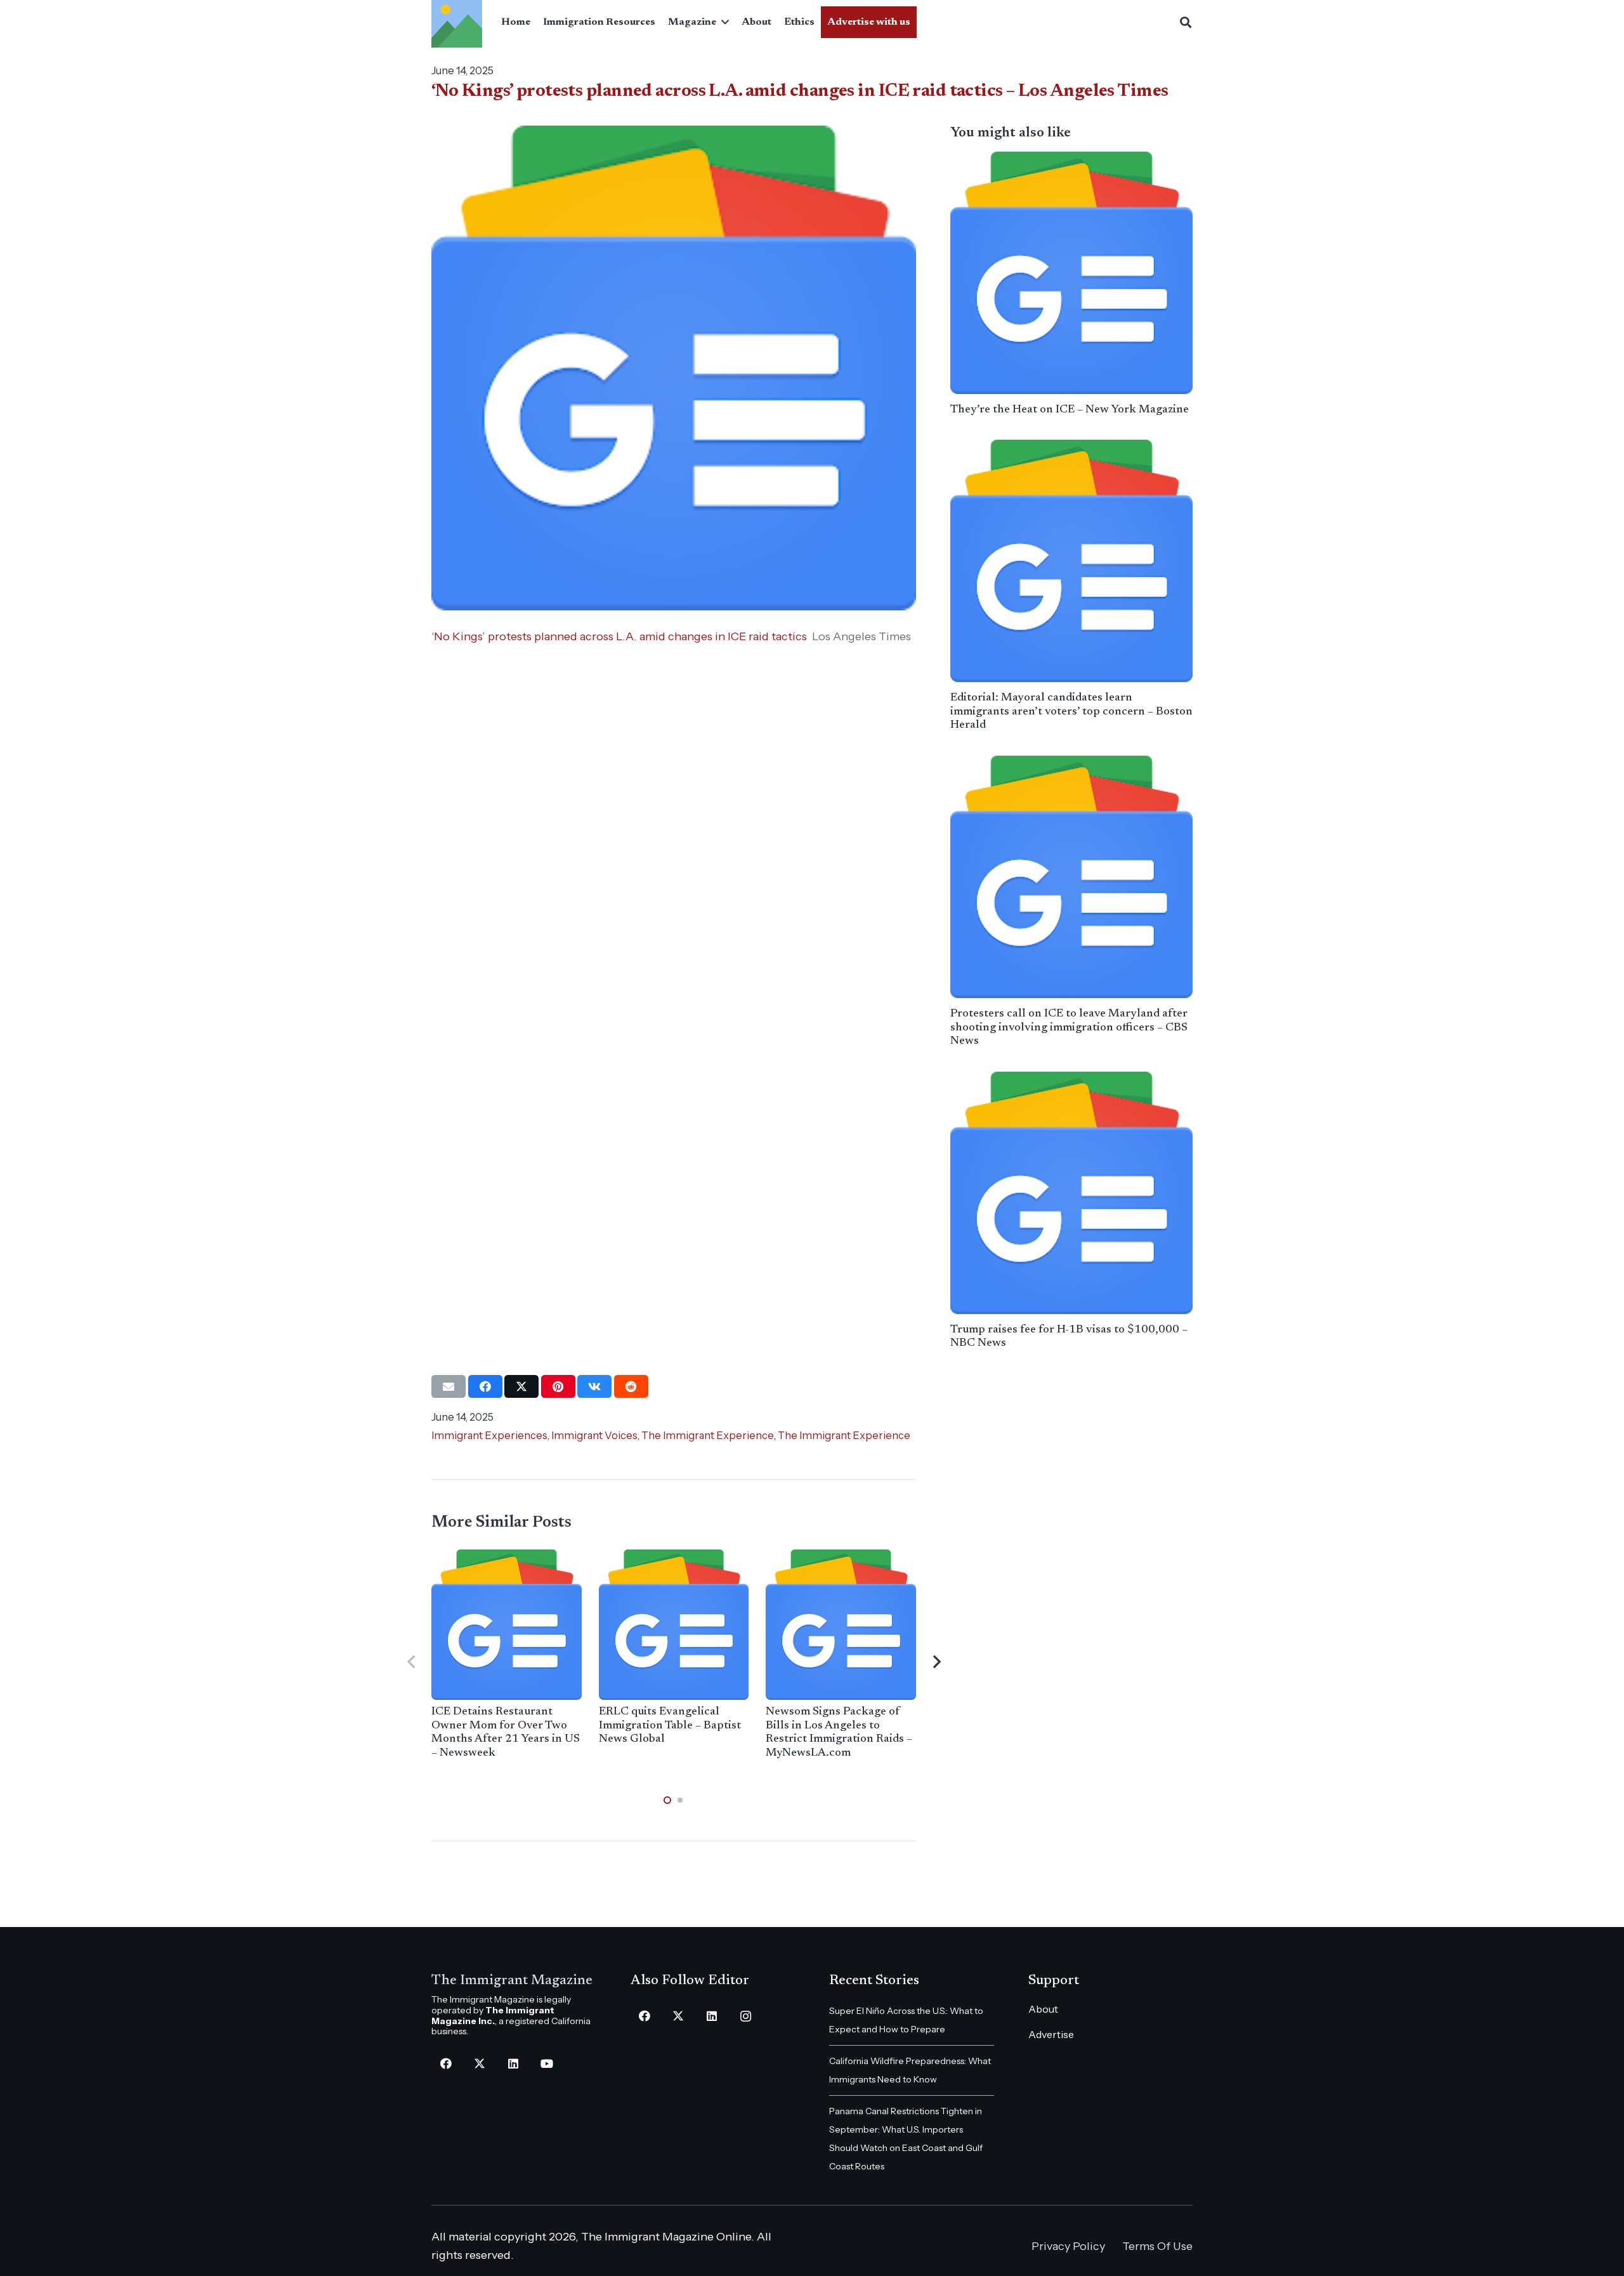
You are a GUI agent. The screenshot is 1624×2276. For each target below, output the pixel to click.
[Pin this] (558, 1386)
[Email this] (449, 1386)
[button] (723, 22)
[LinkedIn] (513, 2064)
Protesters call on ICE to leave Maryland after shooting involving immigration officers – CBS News (1069, 1028)
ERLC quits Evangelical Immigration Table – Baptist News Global (670, 1726)
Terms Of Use (1157, 2246)
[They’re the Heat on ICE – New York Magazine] (1071, 273)
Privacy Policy (1068, 2246)
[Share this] (485, 1386)
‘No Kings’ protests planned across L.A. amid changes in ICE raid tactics (619, 636)
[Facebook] (446, 2064)
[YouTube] (547, 2064)
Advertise (1051, 2034)
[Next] (936, 1662)
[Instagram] (746, 2016)
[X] (479, 2064)
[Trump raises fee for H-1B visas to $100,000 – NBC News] (1071, 1193)
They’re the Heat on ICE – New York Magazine (1070, 410)
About (1043, 2009)
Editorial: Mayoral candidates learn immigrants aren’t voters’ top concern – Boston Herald (1071, 712)
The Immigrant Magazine (512, 1981)
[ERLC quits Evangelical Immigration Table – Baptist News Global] (674, 1625)
